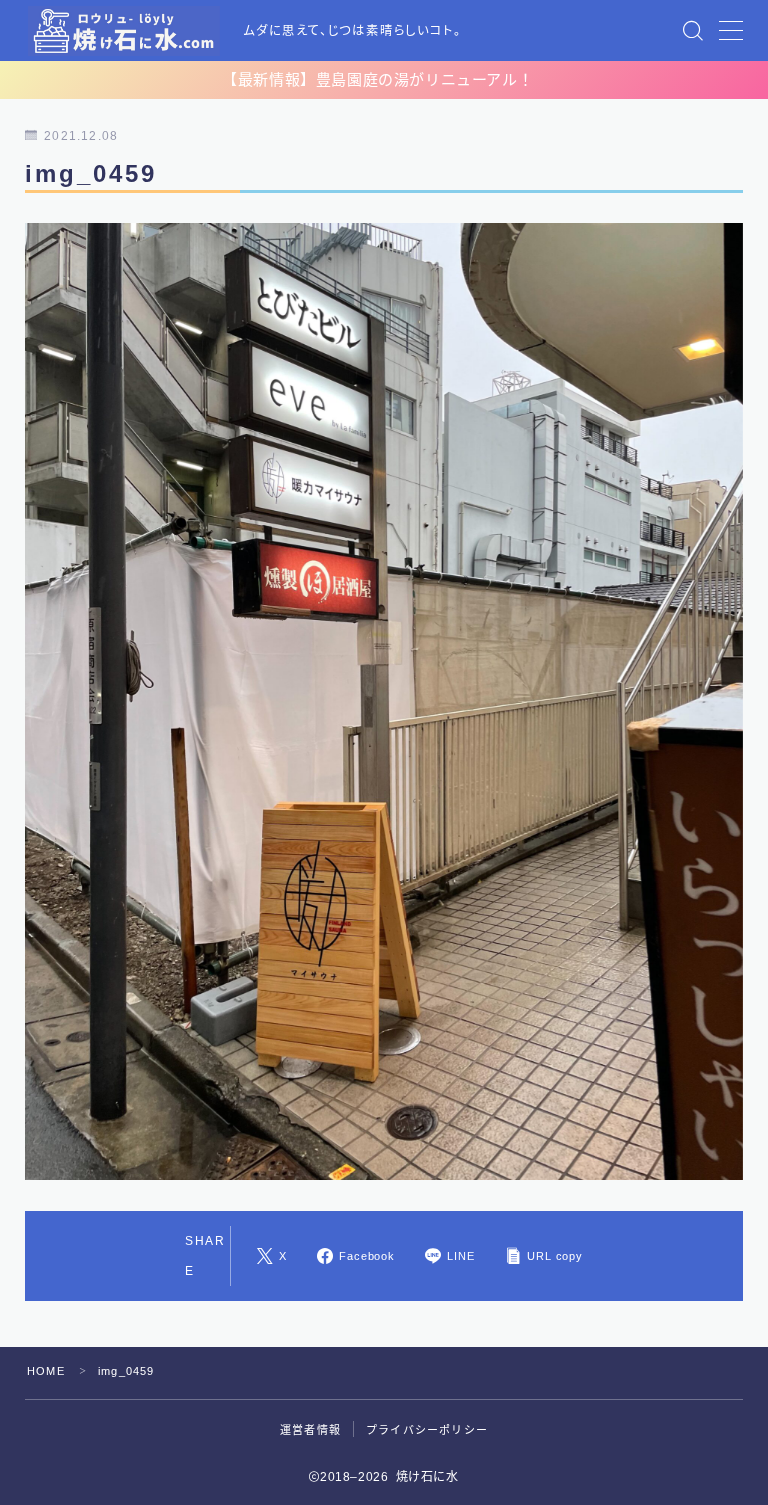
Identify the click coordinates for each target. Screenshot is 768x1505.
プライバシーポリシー (427, 1430)
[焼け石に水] (124, 31)
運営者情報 (310, 1430)
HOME (46, 1371)
